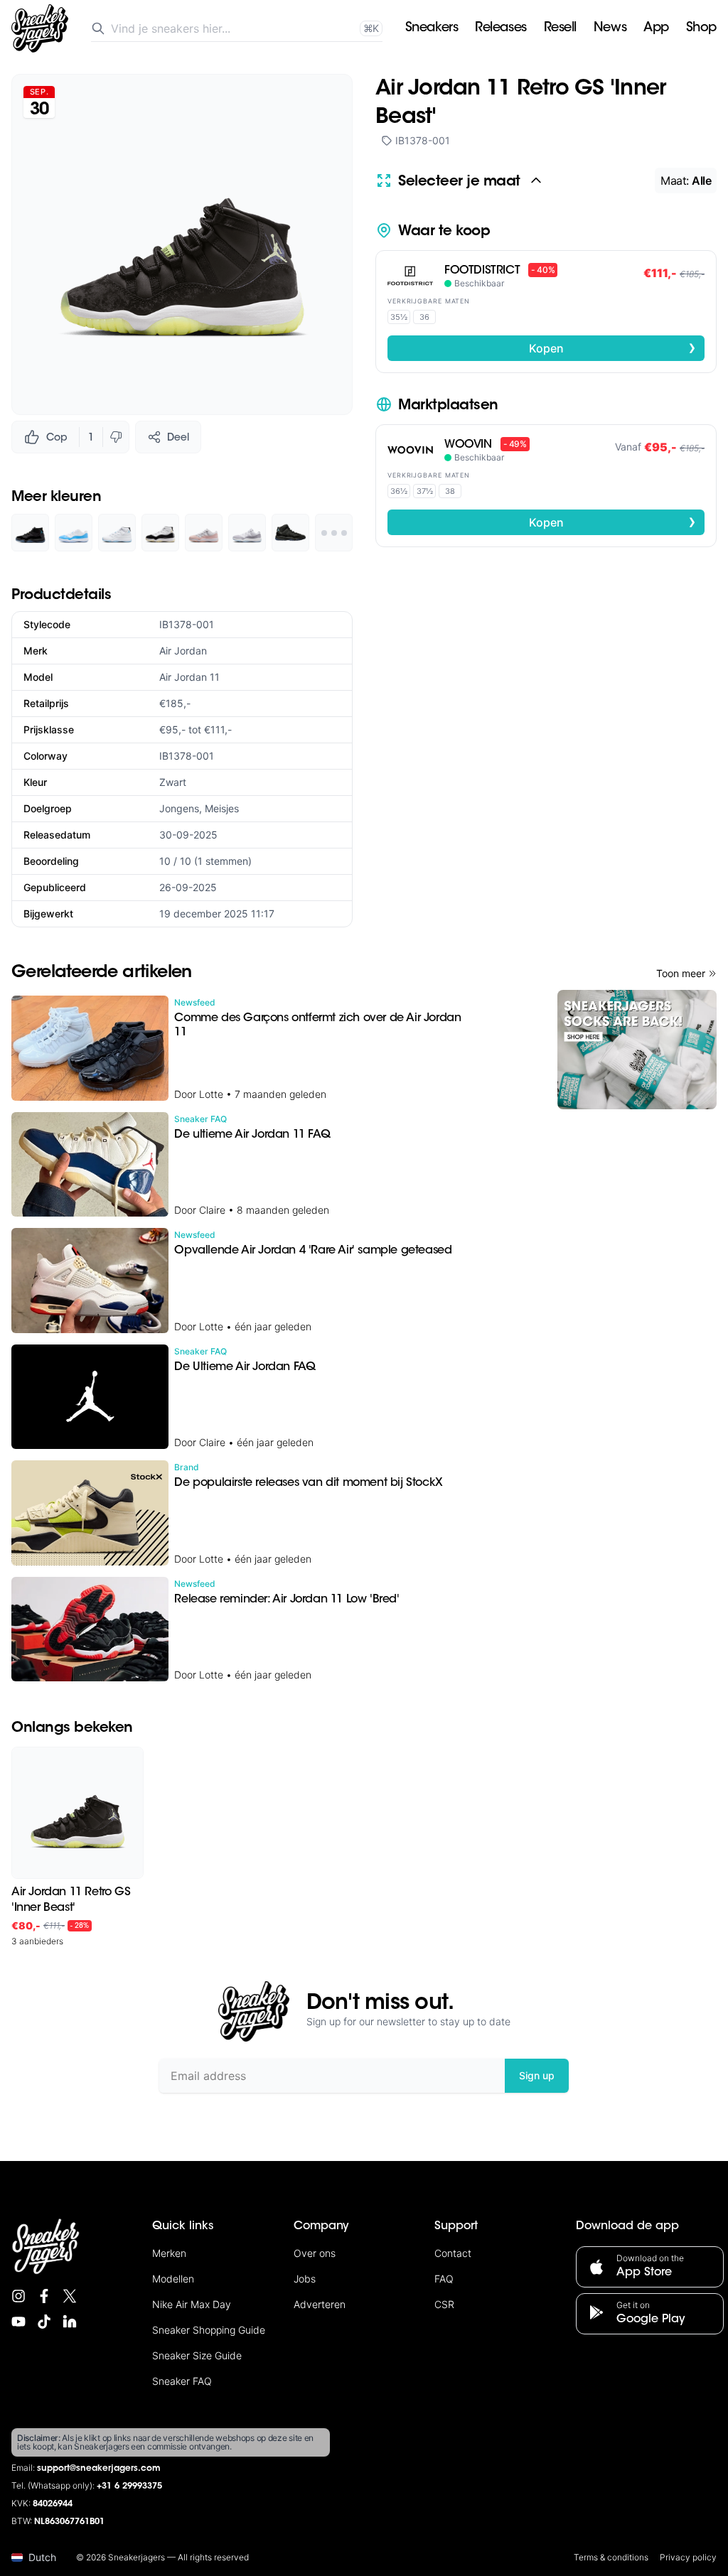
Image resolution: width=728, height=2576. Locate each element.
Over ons (315, 2253)
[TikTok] (44, 2322)
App (656, 28)
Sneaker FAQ (182, 2381)
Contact (453, 2253)
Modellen (173, 2279)
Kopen (613, 347)
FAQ (444, 2279)
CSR (444, 2304)
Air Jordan (183, 651)
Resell (560, 28)
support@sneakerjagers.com (99, 2469)
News (610, 28)
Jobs (305, 2279)
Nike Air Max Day (192, 2304)
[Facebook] (44, 2296)
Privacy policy (688, 2557)
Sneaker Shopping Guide (209, 2330)
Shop (701, 28)
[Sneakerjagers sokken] (637, 1050)
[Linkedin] (70, 2322)
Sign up (537, 2075)
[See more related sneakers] (334, 533)
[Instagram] (18, 2296)
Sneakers (432, 28)
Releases (500, 28)
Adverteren (320, 2304)
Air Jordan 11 (189, 677)
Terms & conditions (611, 2557)
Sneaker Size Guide (197, 2355)
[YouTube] (18, 2322)
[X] (70, 2296)
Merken (169, 2253)
